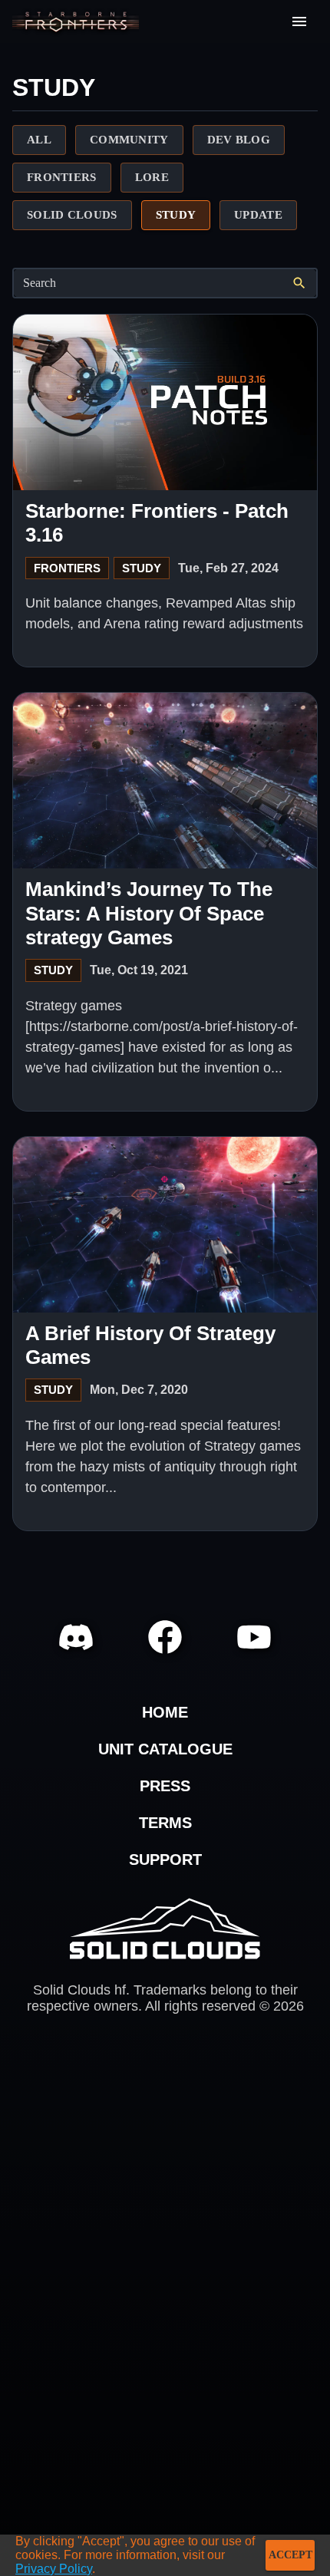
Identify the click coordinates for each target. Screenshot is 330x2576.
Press (165, 1786)
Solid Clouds (165, 1929)
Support (165, 1860)
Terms (165, 1823)
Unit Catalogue (165, 1749)
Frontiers (67, 568)
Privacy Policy (54, 2569)
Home (165, 1712)
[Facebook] (165, 1637)
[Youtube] (254, 1637)
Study (142, 568)
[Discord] (76, 1637)
